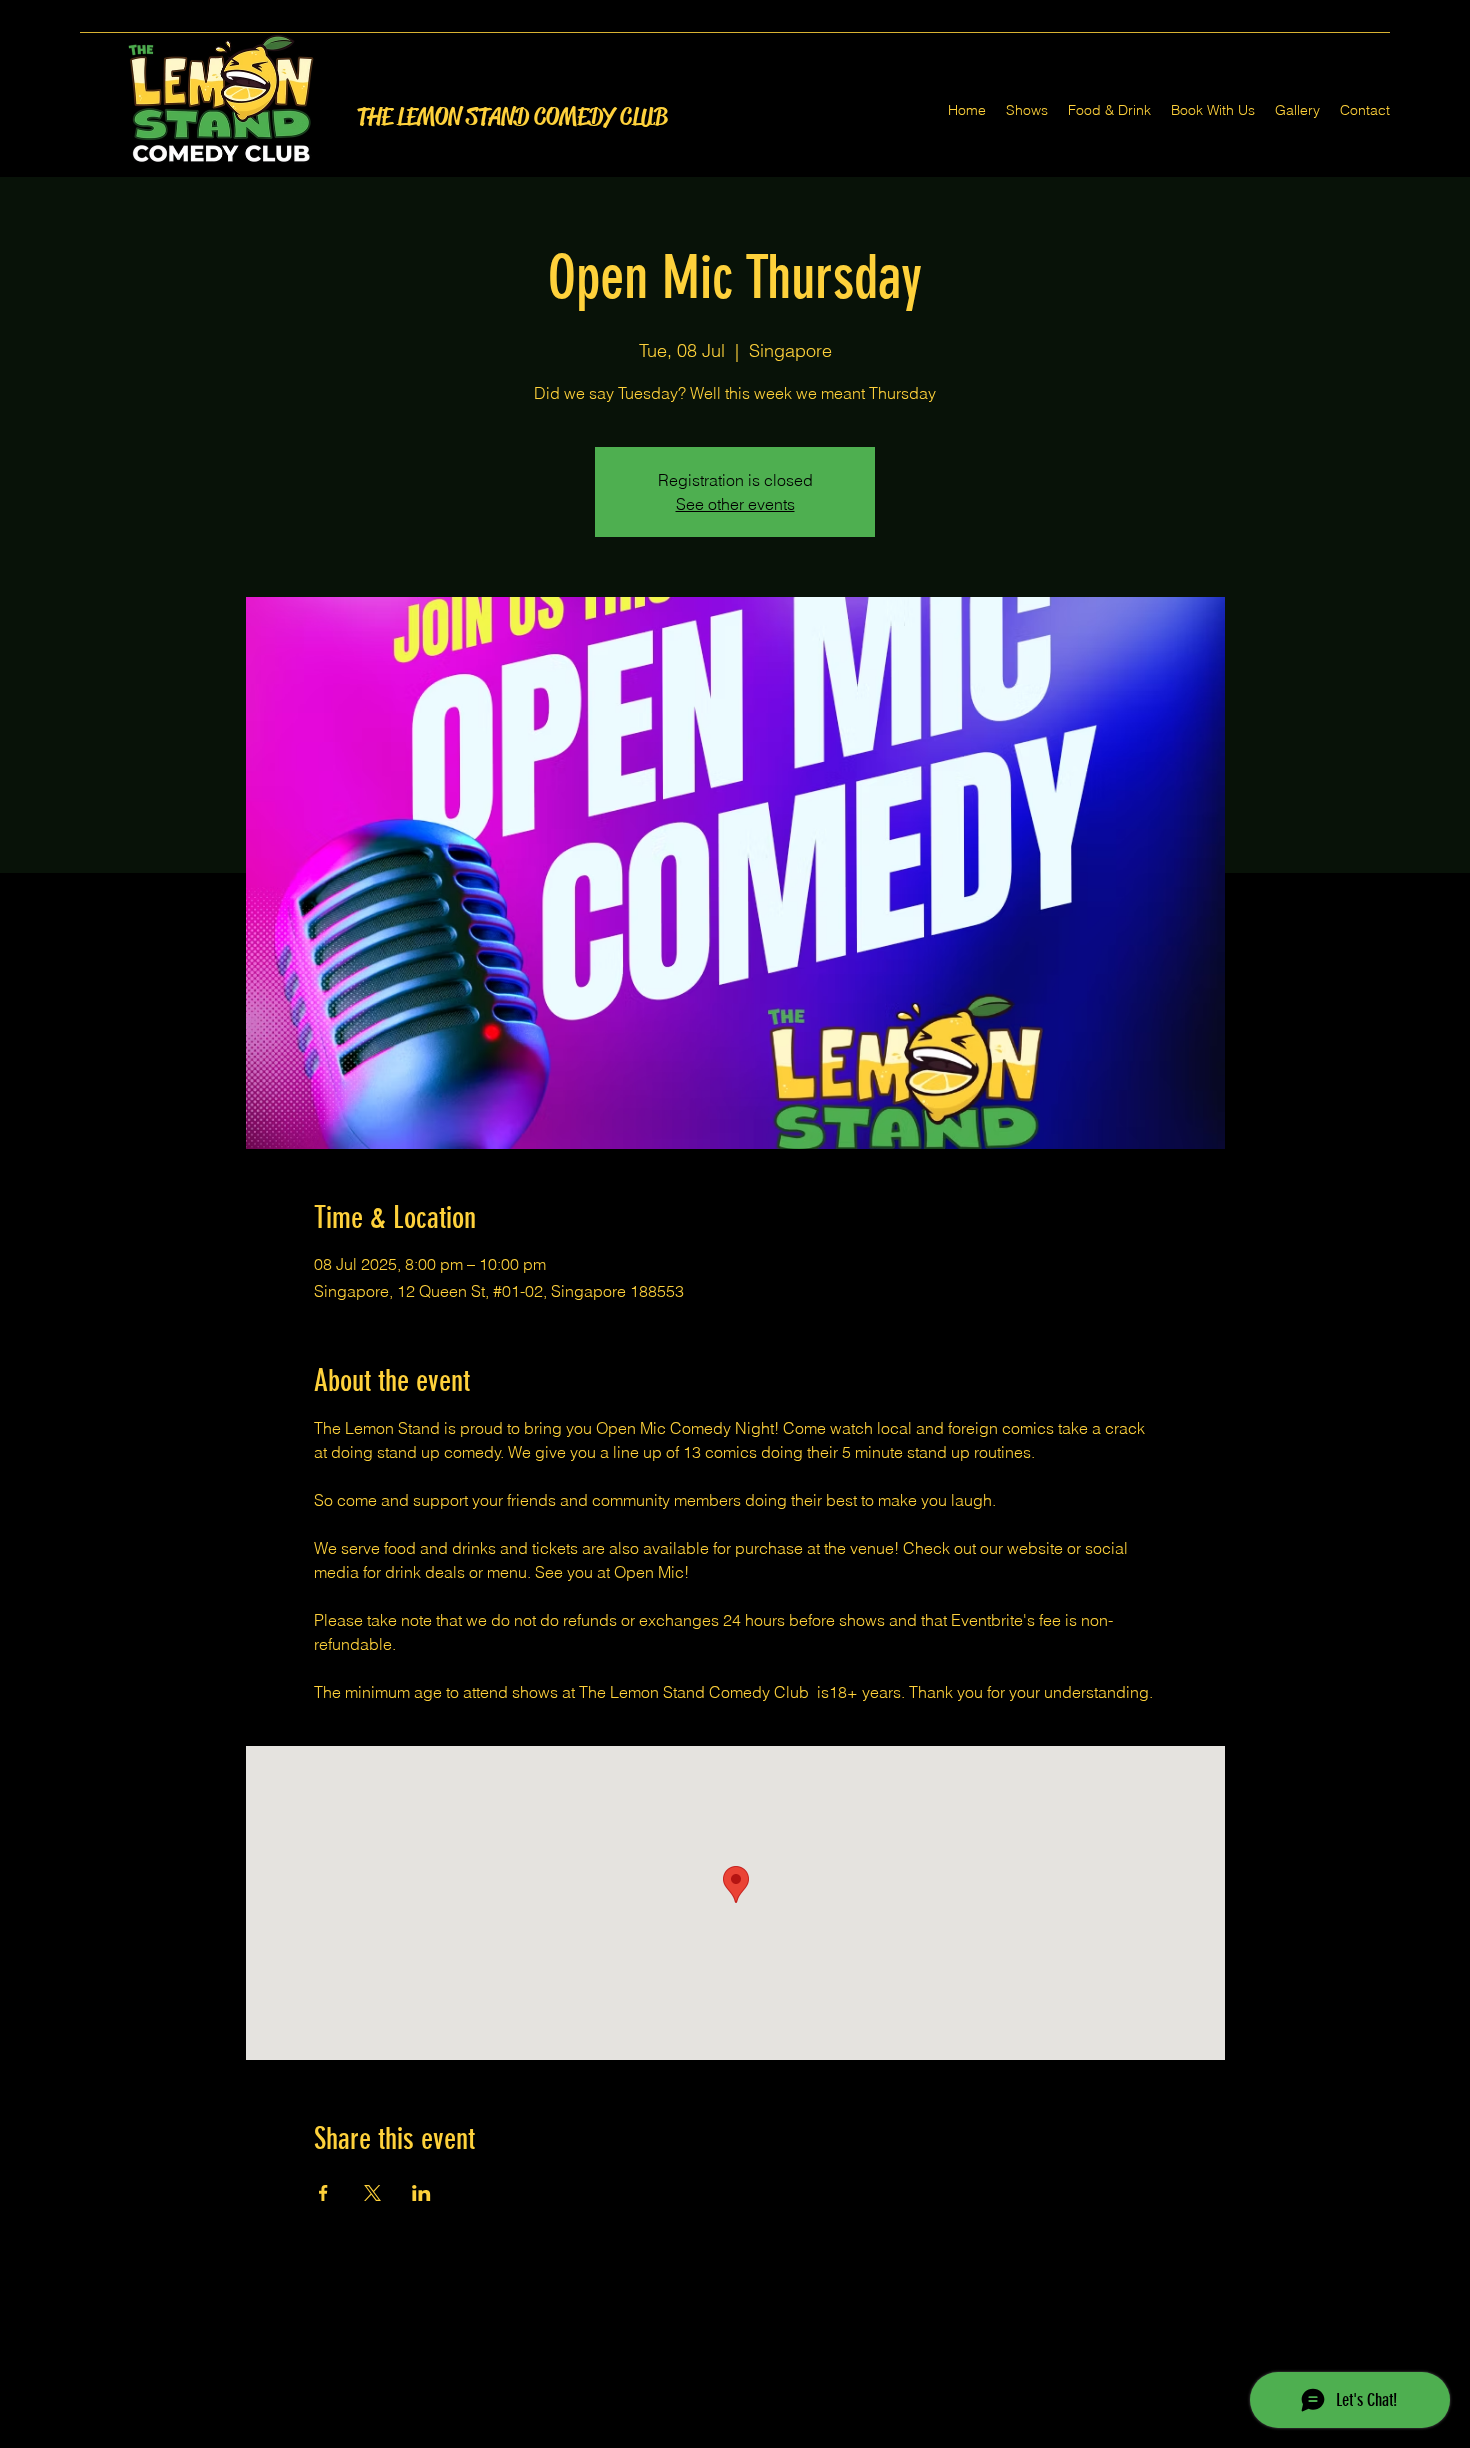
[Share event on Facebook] (323, 2193)
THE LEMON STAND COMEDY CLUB (512, 117)
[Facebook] (705, 2436)
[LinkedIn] (765, 2436)
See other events (735, 504)
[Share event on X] (372, 2193)
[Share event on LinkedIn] (421, 2193)
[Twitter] (735, 2436)
